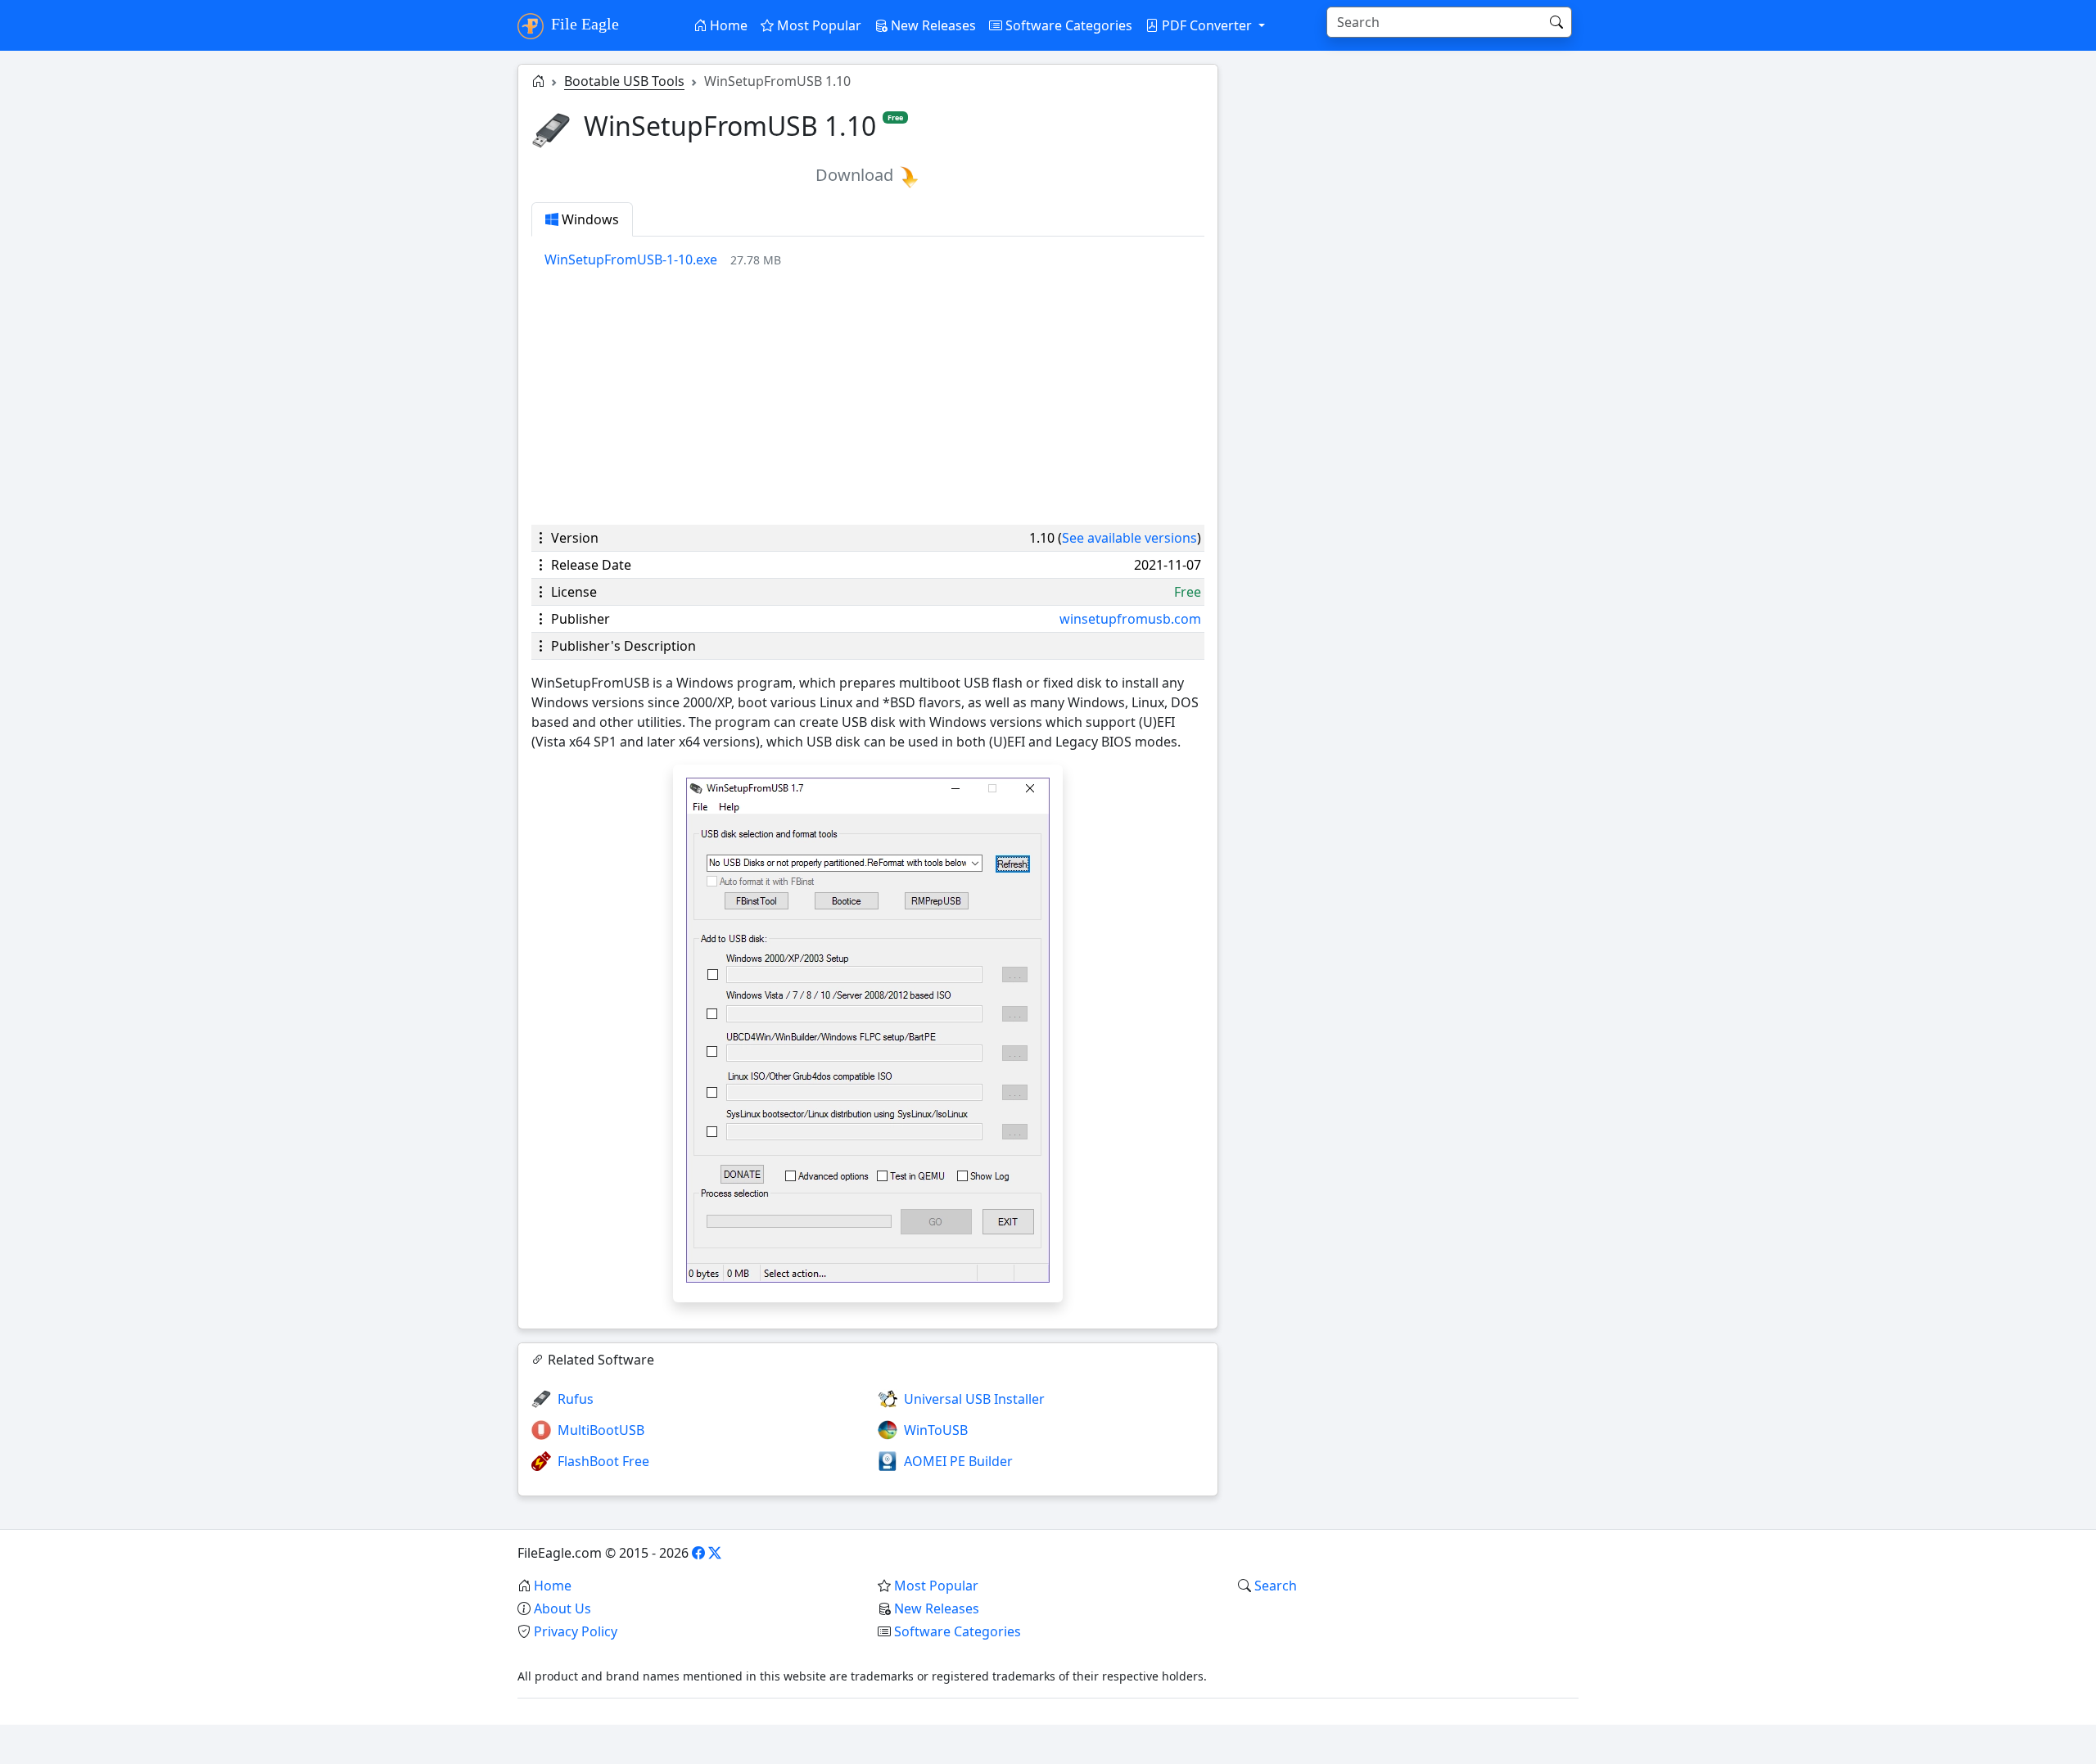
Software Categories (1067, 25)
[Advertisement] (868, 397)
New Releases (932, 25)
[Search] (1556, 22)
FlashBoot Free (603, 1461)
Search (1276, 1586)
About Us (562, 1608)
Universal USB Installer (974, 1399)
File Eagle (583, 24)
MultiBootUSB (601, 1430)
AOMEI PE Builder (958, 1461)
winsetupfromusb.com (1130, 619)
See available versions (1129, 538)
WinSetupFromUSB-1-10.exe (631, 259)
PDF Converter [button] (1207, 25)
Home (727, 25)
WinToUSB (936, 1430)
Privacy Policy (576, 1631)
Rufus (576, 1399)
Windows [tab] (589, 219)
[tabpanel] (874, 259)
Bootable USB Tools (624, 81)
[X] (715, 1553)
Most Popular (818, 25)
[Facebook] (698, 1553)
